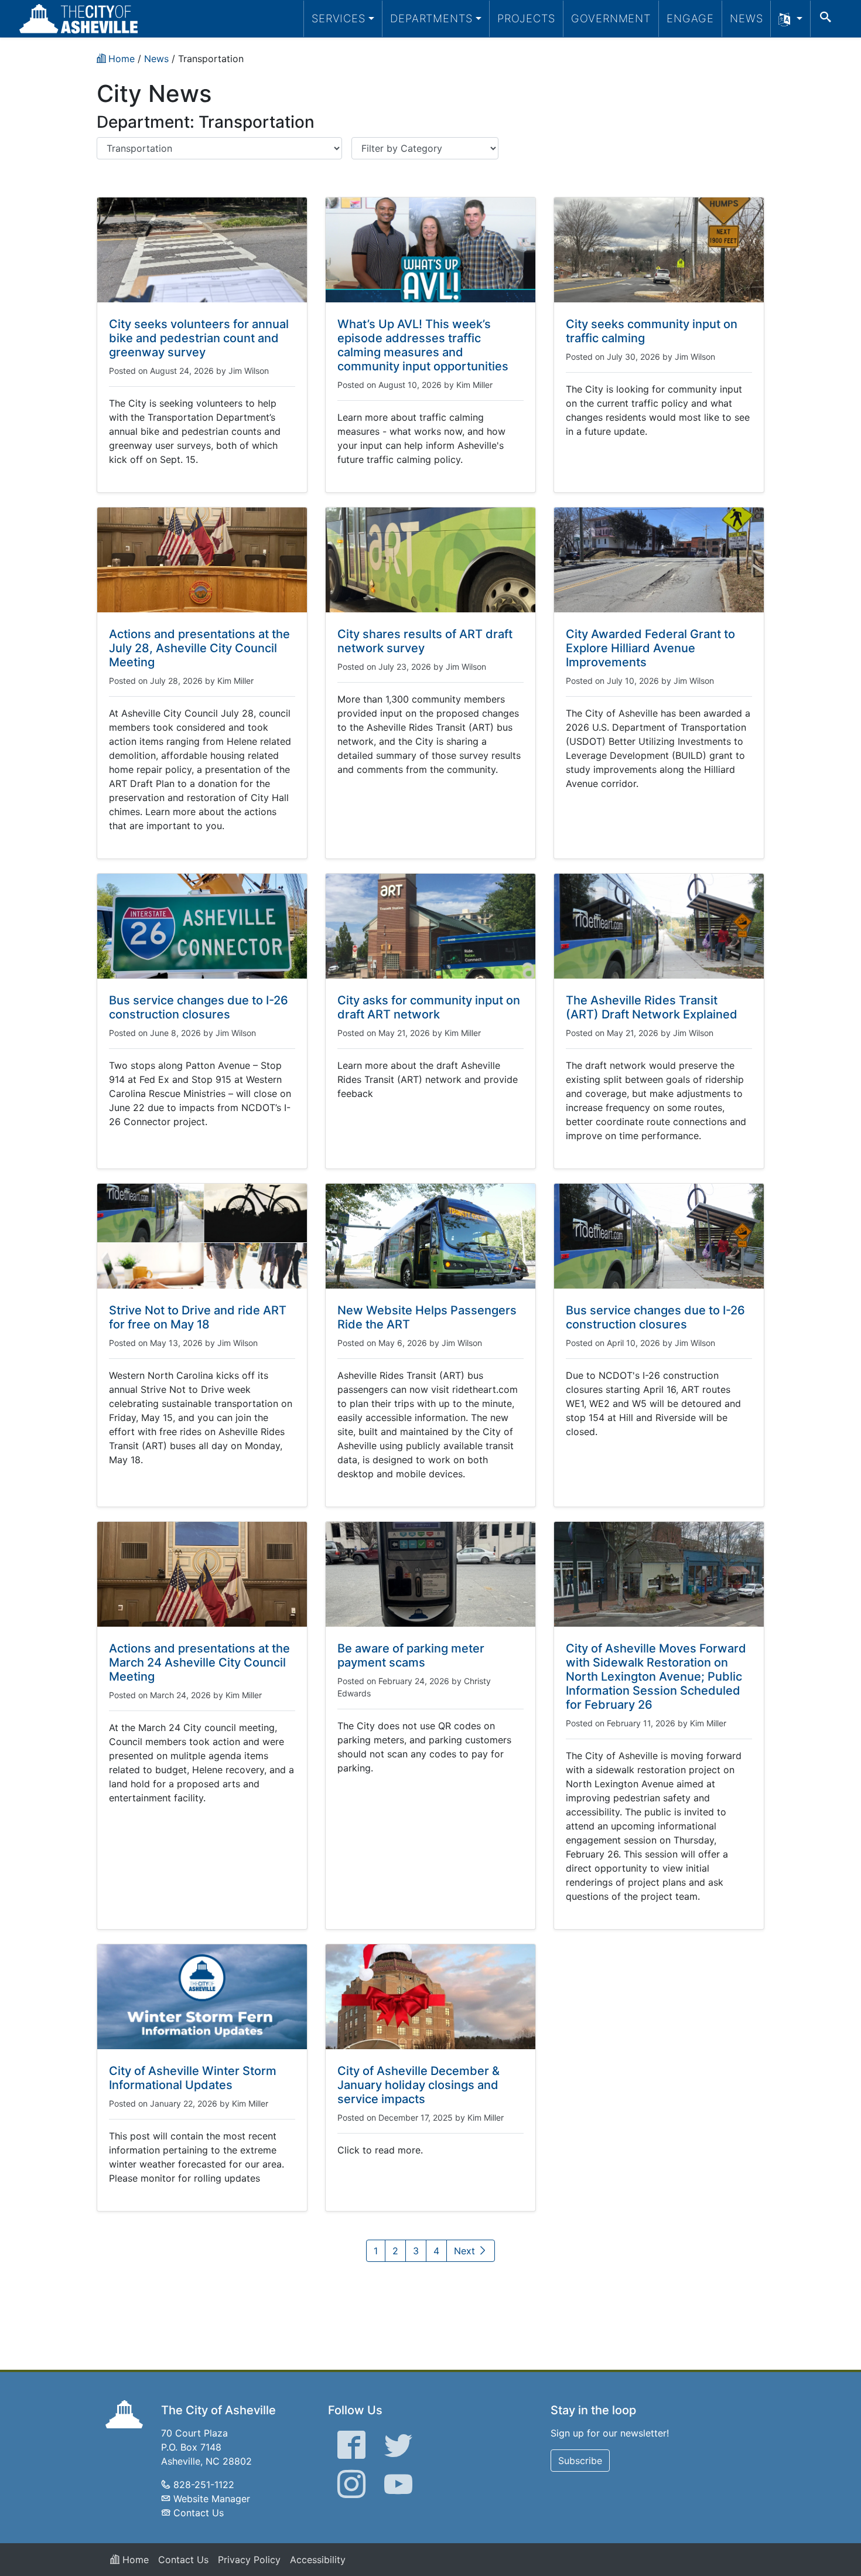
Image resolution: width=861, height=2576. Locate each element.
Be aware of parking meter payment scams (411, 1655)
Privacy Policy (249, 2560)
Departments (431, 18)
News (746, 18)
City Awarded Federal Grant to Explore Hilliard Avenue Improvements (650, 648)
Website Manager (212, 2499)
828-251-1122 (204, 2485)
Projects (526, 18)
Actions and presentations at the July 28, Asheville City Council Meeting (199, 648)
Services (339, 18)
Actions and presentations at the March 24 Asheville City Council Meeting (199, 1662)
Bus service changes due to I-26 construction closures (199, 1007)
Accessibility (318, 2560)
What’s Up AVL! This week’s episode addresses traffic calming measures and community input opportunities (423, 345)
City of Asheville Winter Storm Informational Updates (193, 2078)
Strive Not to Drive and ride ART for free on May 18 (198, 1317)
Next (466, 2251)
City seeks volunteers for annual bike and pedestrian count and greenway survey (199, 338)
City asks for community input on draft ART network (429, 1007)
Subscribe (580, 2461)
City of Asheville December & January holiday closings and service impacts (418, 2085)
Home (134, 2560)
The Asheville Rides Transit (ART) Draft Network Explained (652, 1007)
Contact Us (199, 2513)
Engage (690, 18)
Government (611, 18)
